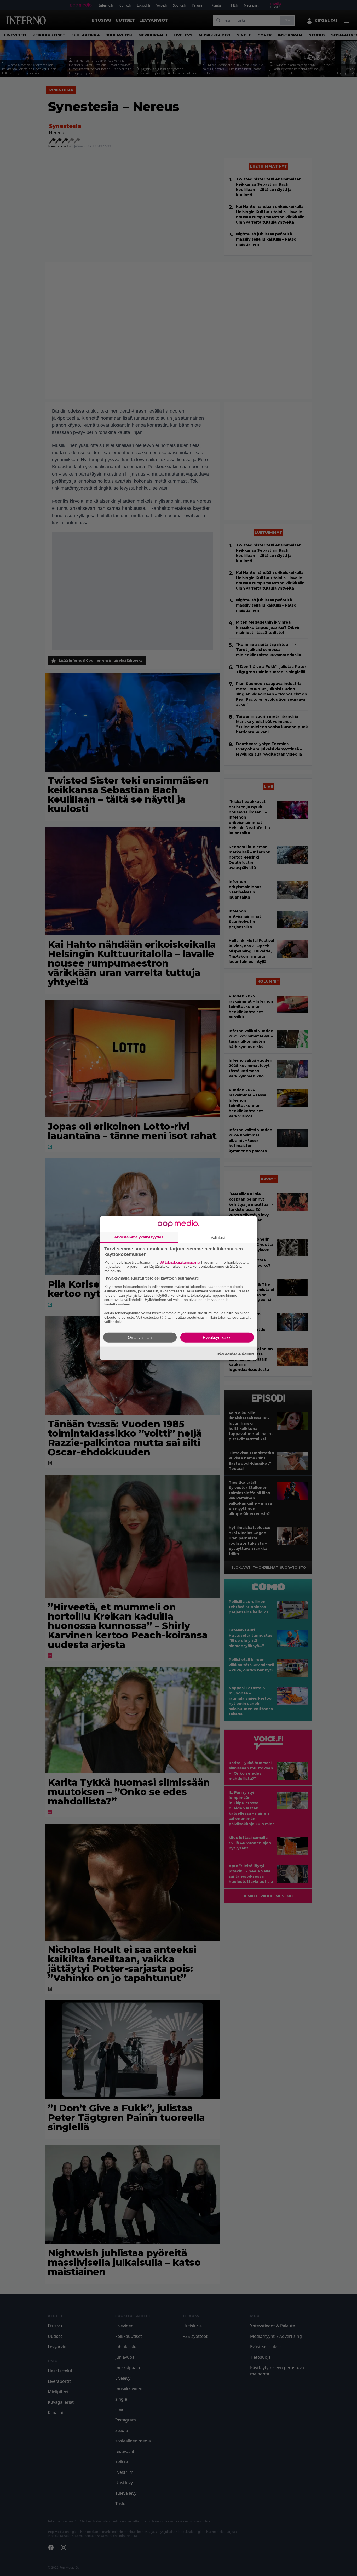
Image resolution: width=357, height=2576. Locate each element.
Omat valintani (140, 1337)
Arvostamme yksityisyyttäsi (139, 1237)
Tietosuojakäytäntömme (235, 1353)
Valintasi (218, 1237)
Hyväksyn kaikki (217, 1337)
